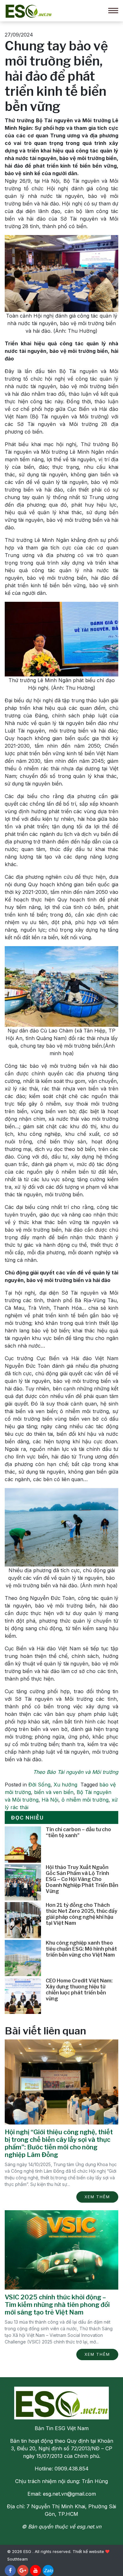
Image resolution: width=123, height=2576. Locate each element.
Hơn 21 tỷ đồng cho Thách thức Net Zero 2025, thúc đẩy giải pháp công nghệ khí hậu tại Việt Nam (82, 1914)
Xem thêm (97, 2197)
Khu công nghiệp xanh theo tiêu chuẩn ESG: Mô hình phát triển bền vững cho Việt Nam (81, 1949)
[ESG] (28, 10)
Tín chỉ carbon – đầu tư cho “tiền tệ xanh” (78, 1832)
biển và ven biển (54, 1792)
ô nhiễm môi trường (85, 1800)
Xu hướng (65, 1785)
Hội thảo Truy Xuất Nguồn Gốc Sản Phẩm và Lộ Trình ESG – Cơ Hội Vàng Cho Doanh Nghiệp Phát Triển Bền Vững (82, 1879)
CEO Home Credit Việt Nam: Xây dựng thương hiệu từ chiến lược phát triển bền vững (79, 1990)
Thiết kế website (88, 2552)
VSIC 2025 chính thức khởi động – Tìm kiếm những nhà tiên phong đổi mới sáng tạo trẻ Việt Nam (57, 2305)
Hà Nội (50, 1800)
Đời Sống (39, 1785)
